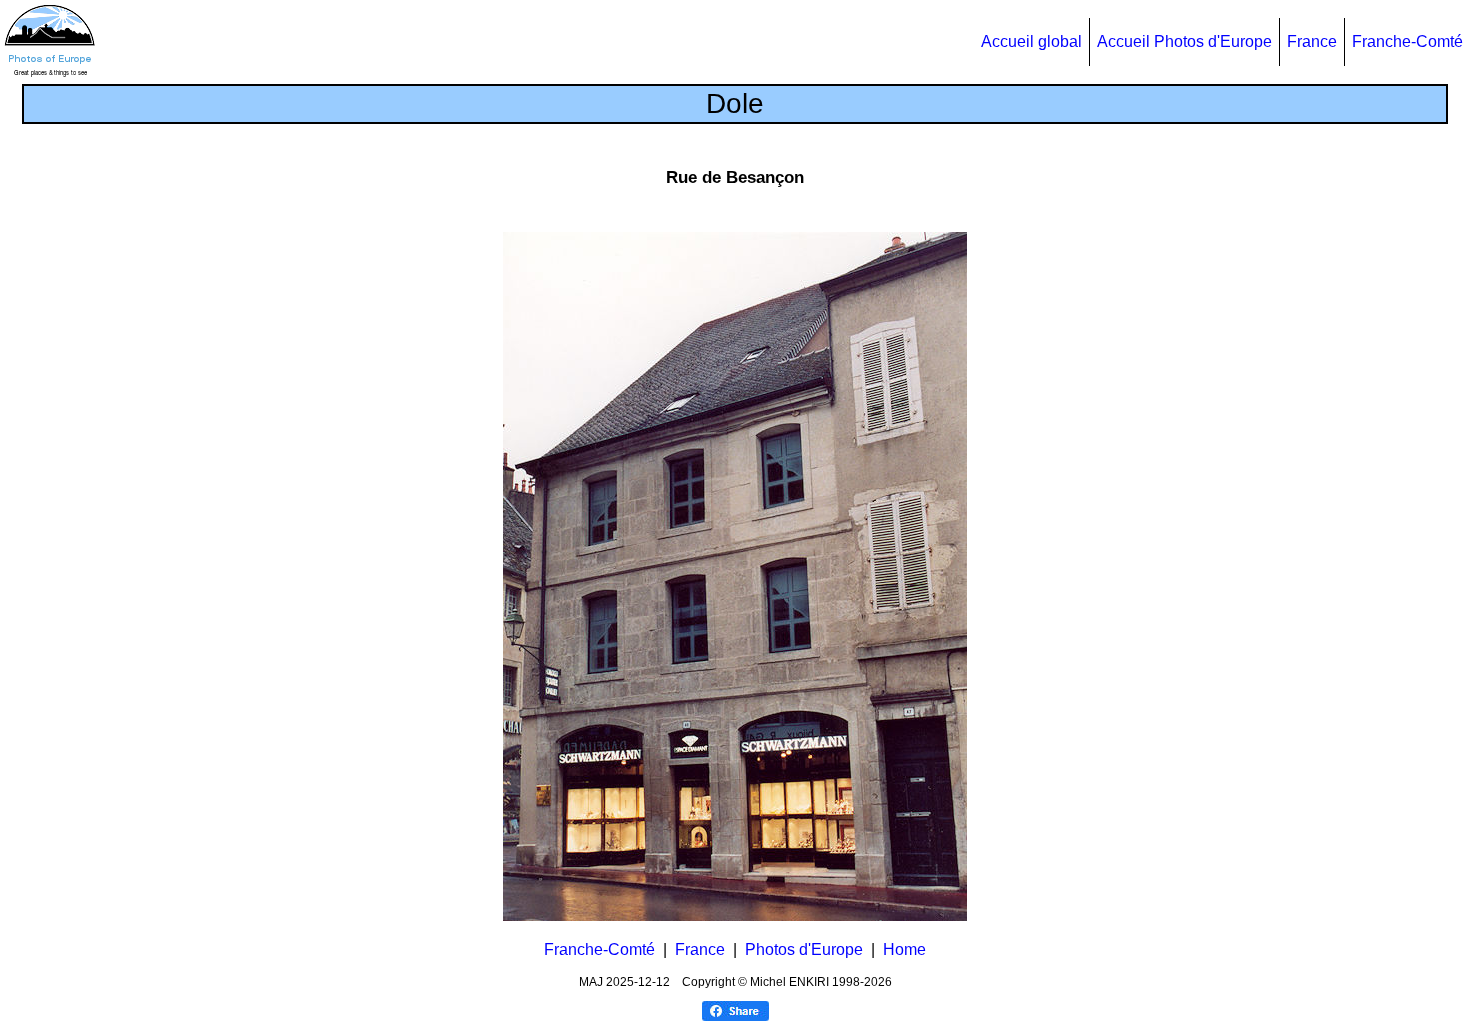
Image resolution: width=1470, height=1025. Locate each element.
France (1312, 41)
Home (904, 949)
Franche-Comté (1407, 41)
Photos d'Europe (804, 949)
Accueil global (1031, 41)
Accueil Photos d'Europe (1184, 41)
